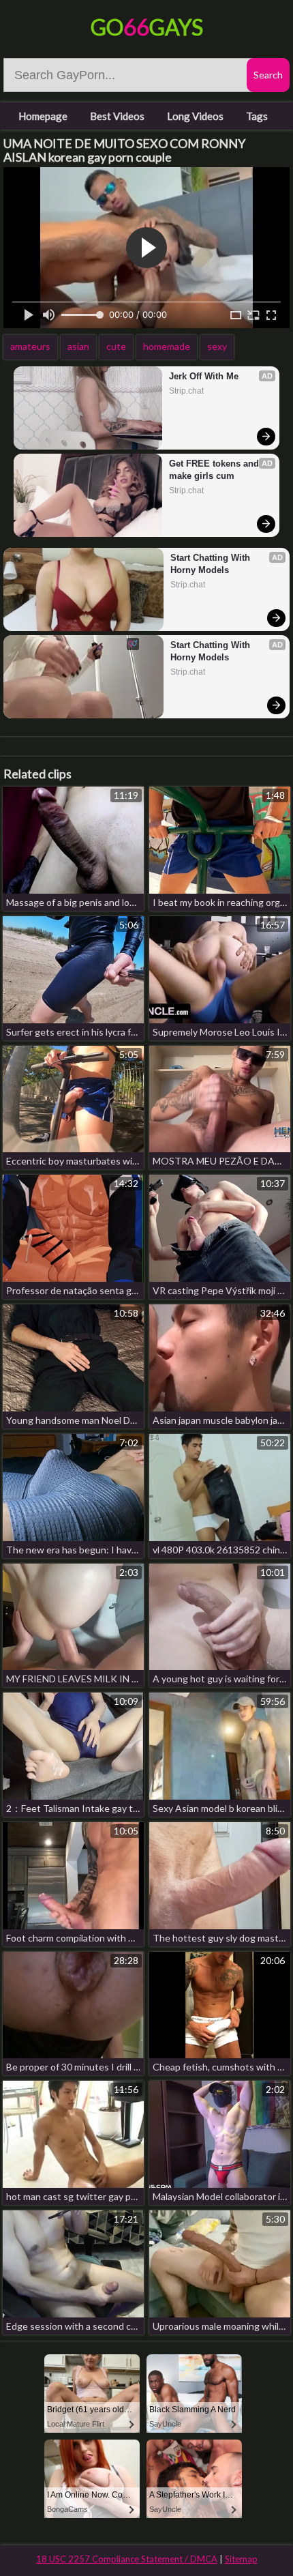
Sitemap (241, 2559)
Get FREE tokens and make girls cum (215, 470)
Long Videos (195, 116)
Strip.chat (186, 391)
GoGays (147, 27)
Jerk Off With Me (204, 376)
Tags (257, 116)
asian (78, 346)
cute (116, 346)
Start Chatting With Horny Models (212, 564)
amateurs (30, 346)
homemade (167, 346)
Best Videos (117, 116)
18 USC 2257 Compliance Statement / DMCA (127, 2559)
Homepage (43, 116)
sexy (217, 346)
